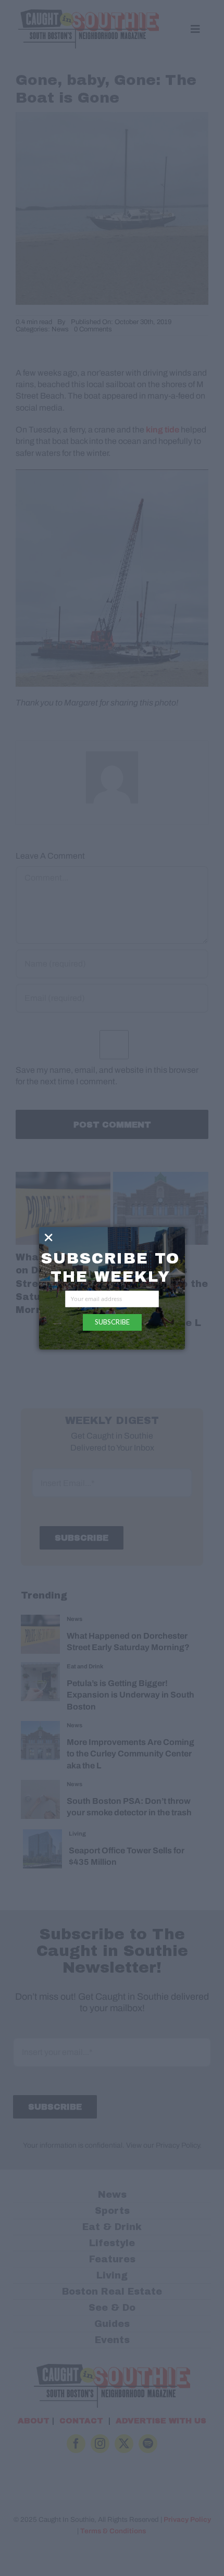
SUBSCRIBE (112, 1322)
